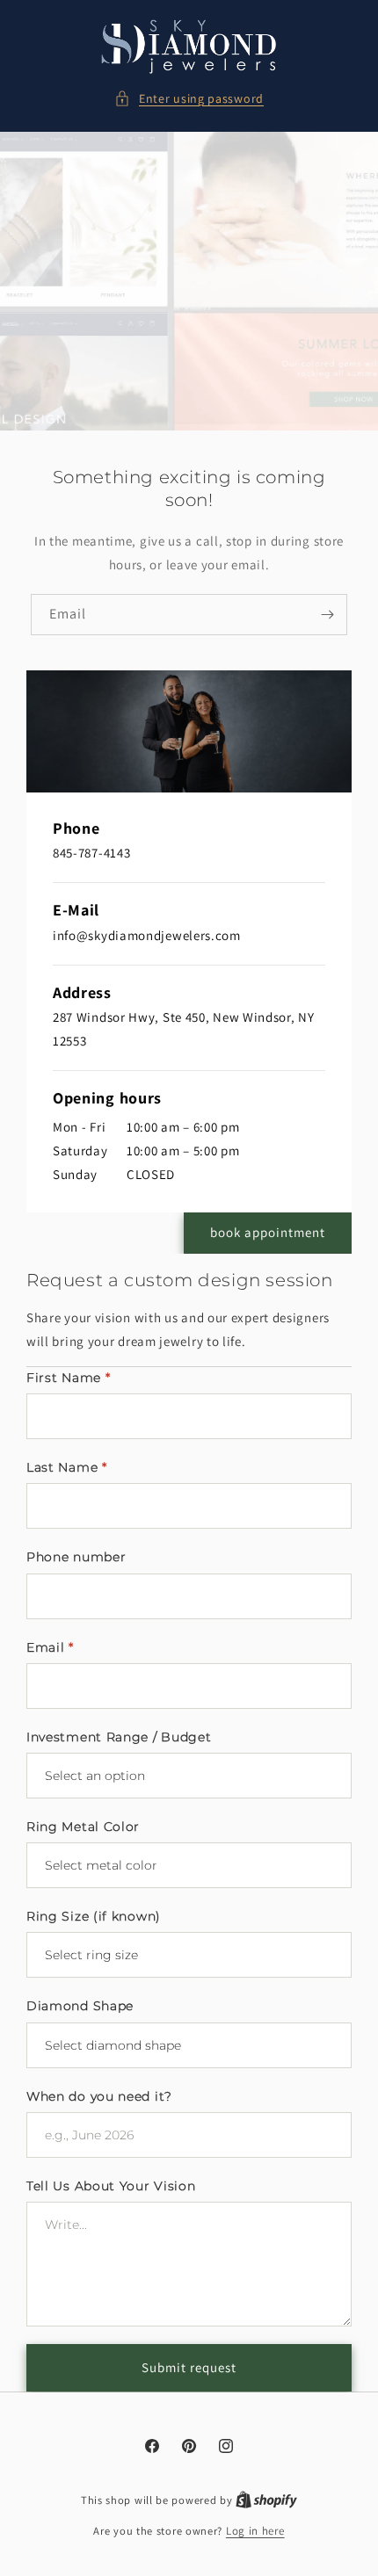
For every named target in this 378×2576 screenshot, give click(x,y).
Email (50, 1647)
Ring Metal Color (83, 1827)
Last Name (67, 1467)
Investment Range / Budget (119, 1737)
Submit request (189, 2367)
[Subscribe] (327, 615)
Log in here (255, 2531)
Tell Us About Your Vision (111, 2186)
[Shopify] (266, 2500)
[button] (189, 99)
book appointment (268, 1232)
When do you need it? (99, 2096)
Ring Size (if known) (94, 1916)
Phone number (76, 1557)
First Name (68, 1378)
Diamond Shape (80, 2006)
